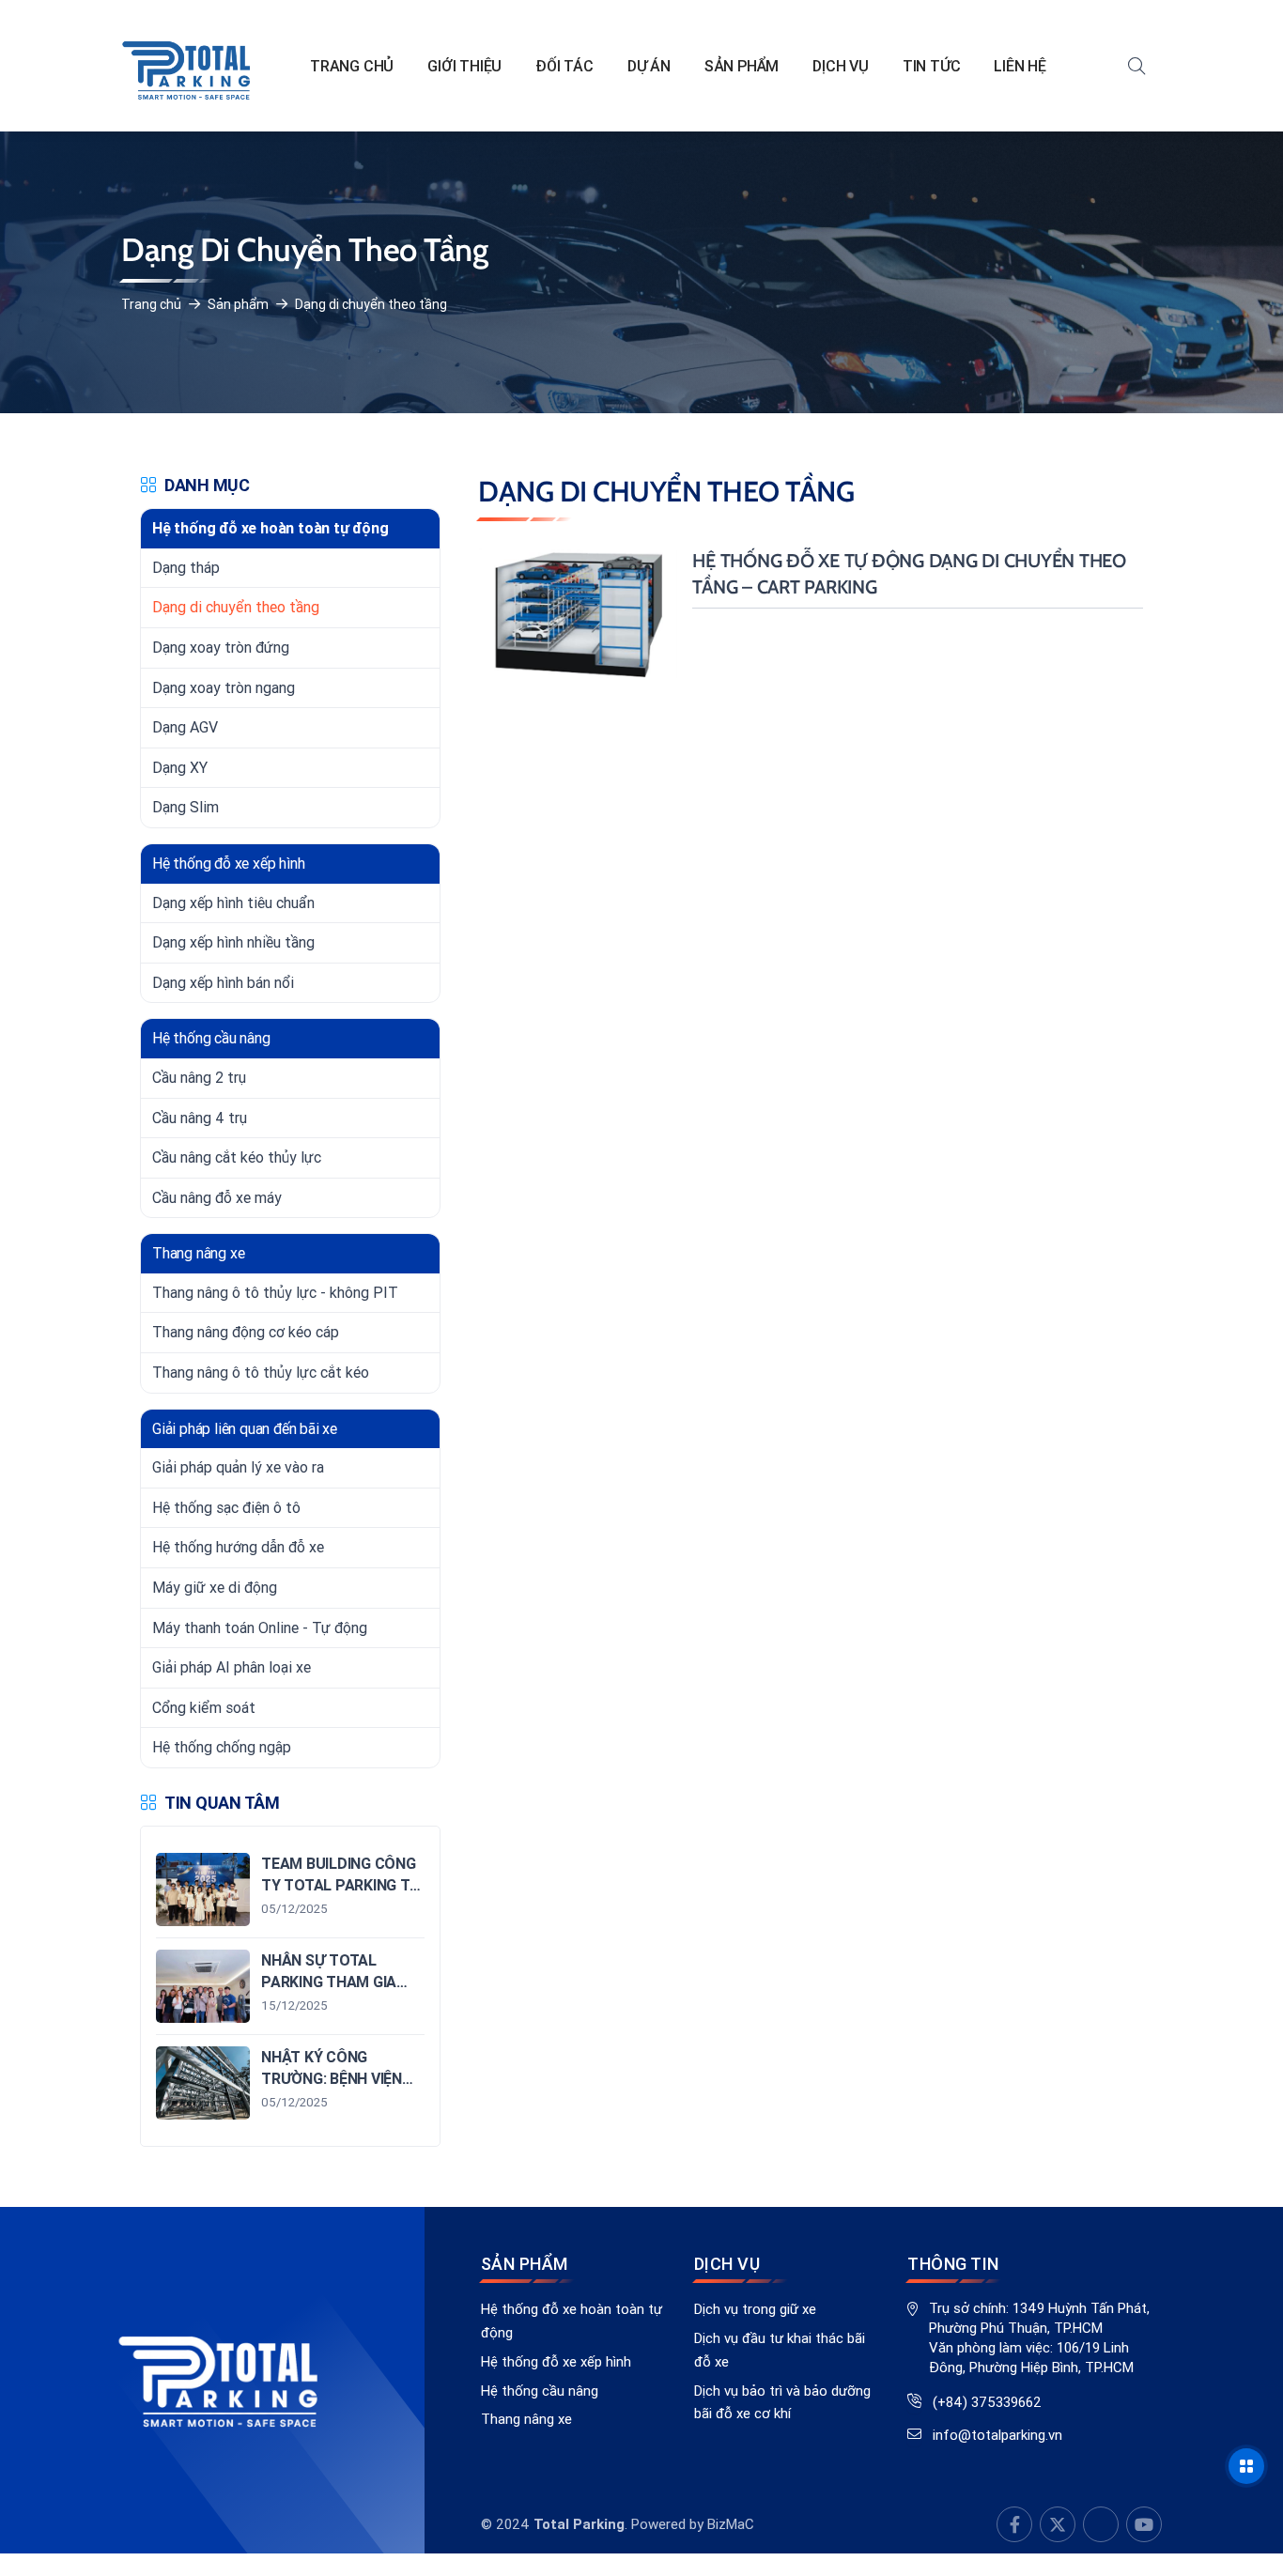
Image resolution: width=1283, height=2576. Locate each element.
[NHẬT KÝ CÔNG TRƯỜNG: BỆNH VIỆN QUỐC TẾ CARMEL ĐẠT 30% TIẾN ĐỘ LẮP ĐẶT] (290, 2083)
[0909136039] (1101, 2524)
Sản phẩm (238, 304)
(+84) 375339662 (987, 2402)
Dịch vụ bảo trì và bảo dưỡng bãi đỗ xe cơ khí (782, 2402)
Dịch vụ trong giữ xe (755, 2309)
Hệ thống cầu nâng (540, 2391)
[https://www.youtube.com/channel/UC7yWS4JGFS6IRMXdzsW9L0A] (1058, 2524)
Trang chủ (151, 304)
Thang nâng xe (526, 2419)
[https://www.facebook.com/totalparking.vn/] (1014, 2524)
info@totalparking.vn (997, 2435)
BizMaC (731, 2524)
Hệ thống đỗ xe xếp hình (556, 2361)
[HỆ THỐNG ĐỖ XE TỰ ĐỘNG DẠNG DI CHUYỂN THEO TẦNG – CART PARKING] (811, 614)
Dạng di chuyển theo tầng (371, 304)
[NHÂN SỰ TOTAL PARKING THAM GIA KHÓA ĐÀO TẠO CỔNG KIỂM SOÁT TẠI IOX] (290, 1986)
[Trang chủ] (187, 66)
